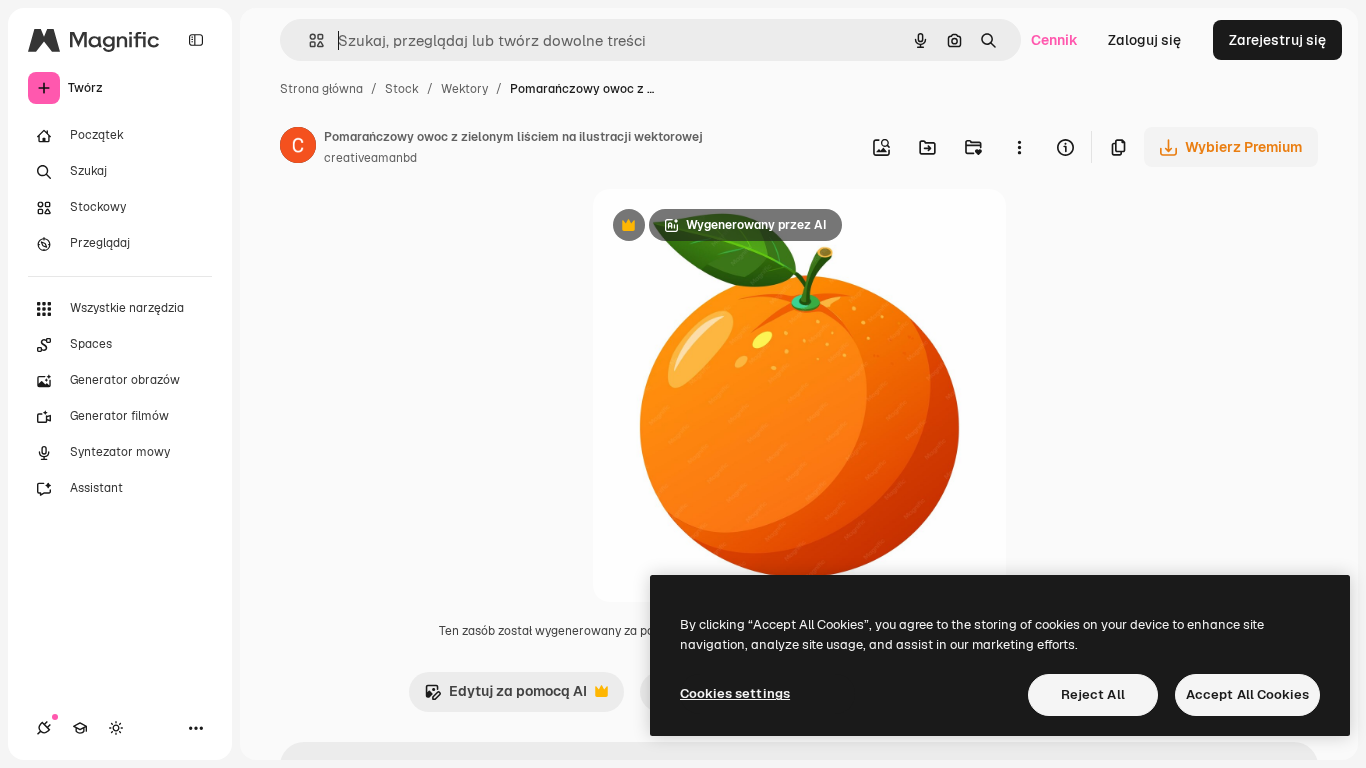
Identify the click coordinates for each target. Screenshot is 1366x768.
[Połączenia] (44, 728)
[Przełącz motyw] (116, 728)
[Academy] (80, 728)
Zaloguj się (1144, 40)
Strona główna (321, 89)
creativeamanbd (370, 158)
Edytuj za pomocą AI (505, 696)
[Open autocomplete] (308, 40)
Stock (402, 89)
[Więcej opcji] (1019, 147)
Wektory (464, 89)
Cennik (1054, 40)
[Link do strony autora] (298, 148)
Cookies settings (735, 693)
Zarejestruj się (1277, 40)
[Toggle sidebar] (196, 40)
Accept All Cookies (1247, 694)
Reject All (1093, 694)
